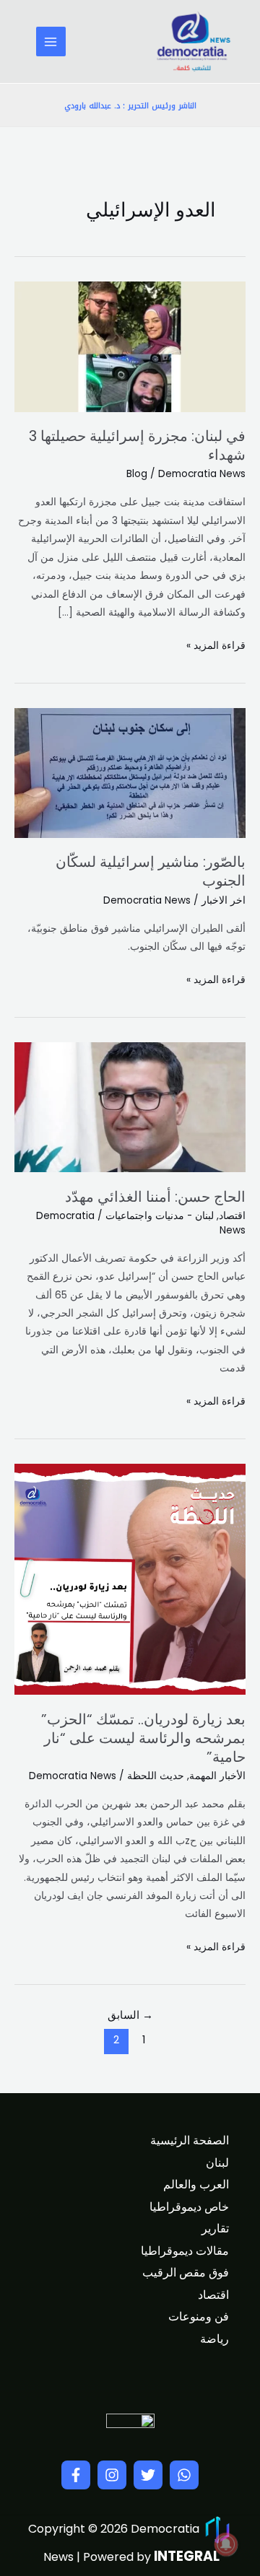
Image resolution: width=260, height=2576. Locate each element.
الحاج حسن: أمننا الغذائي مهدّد (155, 1197)
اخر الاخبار (224, 900)
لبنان (217, 2163)
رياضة (214, 2339)
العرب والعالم (196, 2184)
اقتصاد (232, 1216)
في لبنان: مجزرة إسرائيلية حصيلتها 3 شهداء (137, 445)
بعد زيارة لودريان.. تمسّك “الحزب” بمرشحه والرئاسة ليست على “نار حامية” (143, 1738)
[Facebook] (76, 2475)
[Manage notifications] (226, 2544)
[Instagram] (112, 2475)
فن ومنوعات (199, 2317)
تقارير (215, 2228)
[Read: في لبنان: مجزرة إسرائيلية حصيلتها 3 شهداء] (130, 346)
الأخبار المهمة (217, 1776)
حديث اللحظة (156, 1776)
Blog (137, 474)
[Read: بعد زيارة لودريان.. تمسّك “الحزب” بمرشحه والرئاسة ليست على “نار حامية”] (130, 1579)
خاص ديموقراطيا (189, 2207)
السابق (130, 2015)
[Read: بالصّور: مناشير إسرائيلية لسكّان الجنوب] (130, 773)
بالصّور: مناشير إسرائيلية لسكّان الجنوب (151, 871)
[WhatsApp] (184, 2475)
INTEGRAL (187, 2556)
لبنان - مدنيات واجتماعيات (160, 1216)
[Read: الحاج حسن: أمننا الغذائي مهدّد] (130, 1107)
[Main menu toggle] (51, 42)
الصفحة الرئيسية (190, 2140)
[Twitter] (148, 2475)
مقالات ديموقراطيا (185, 2251)
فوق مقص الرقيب (186, 2272)
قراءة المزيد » (216, 645)
